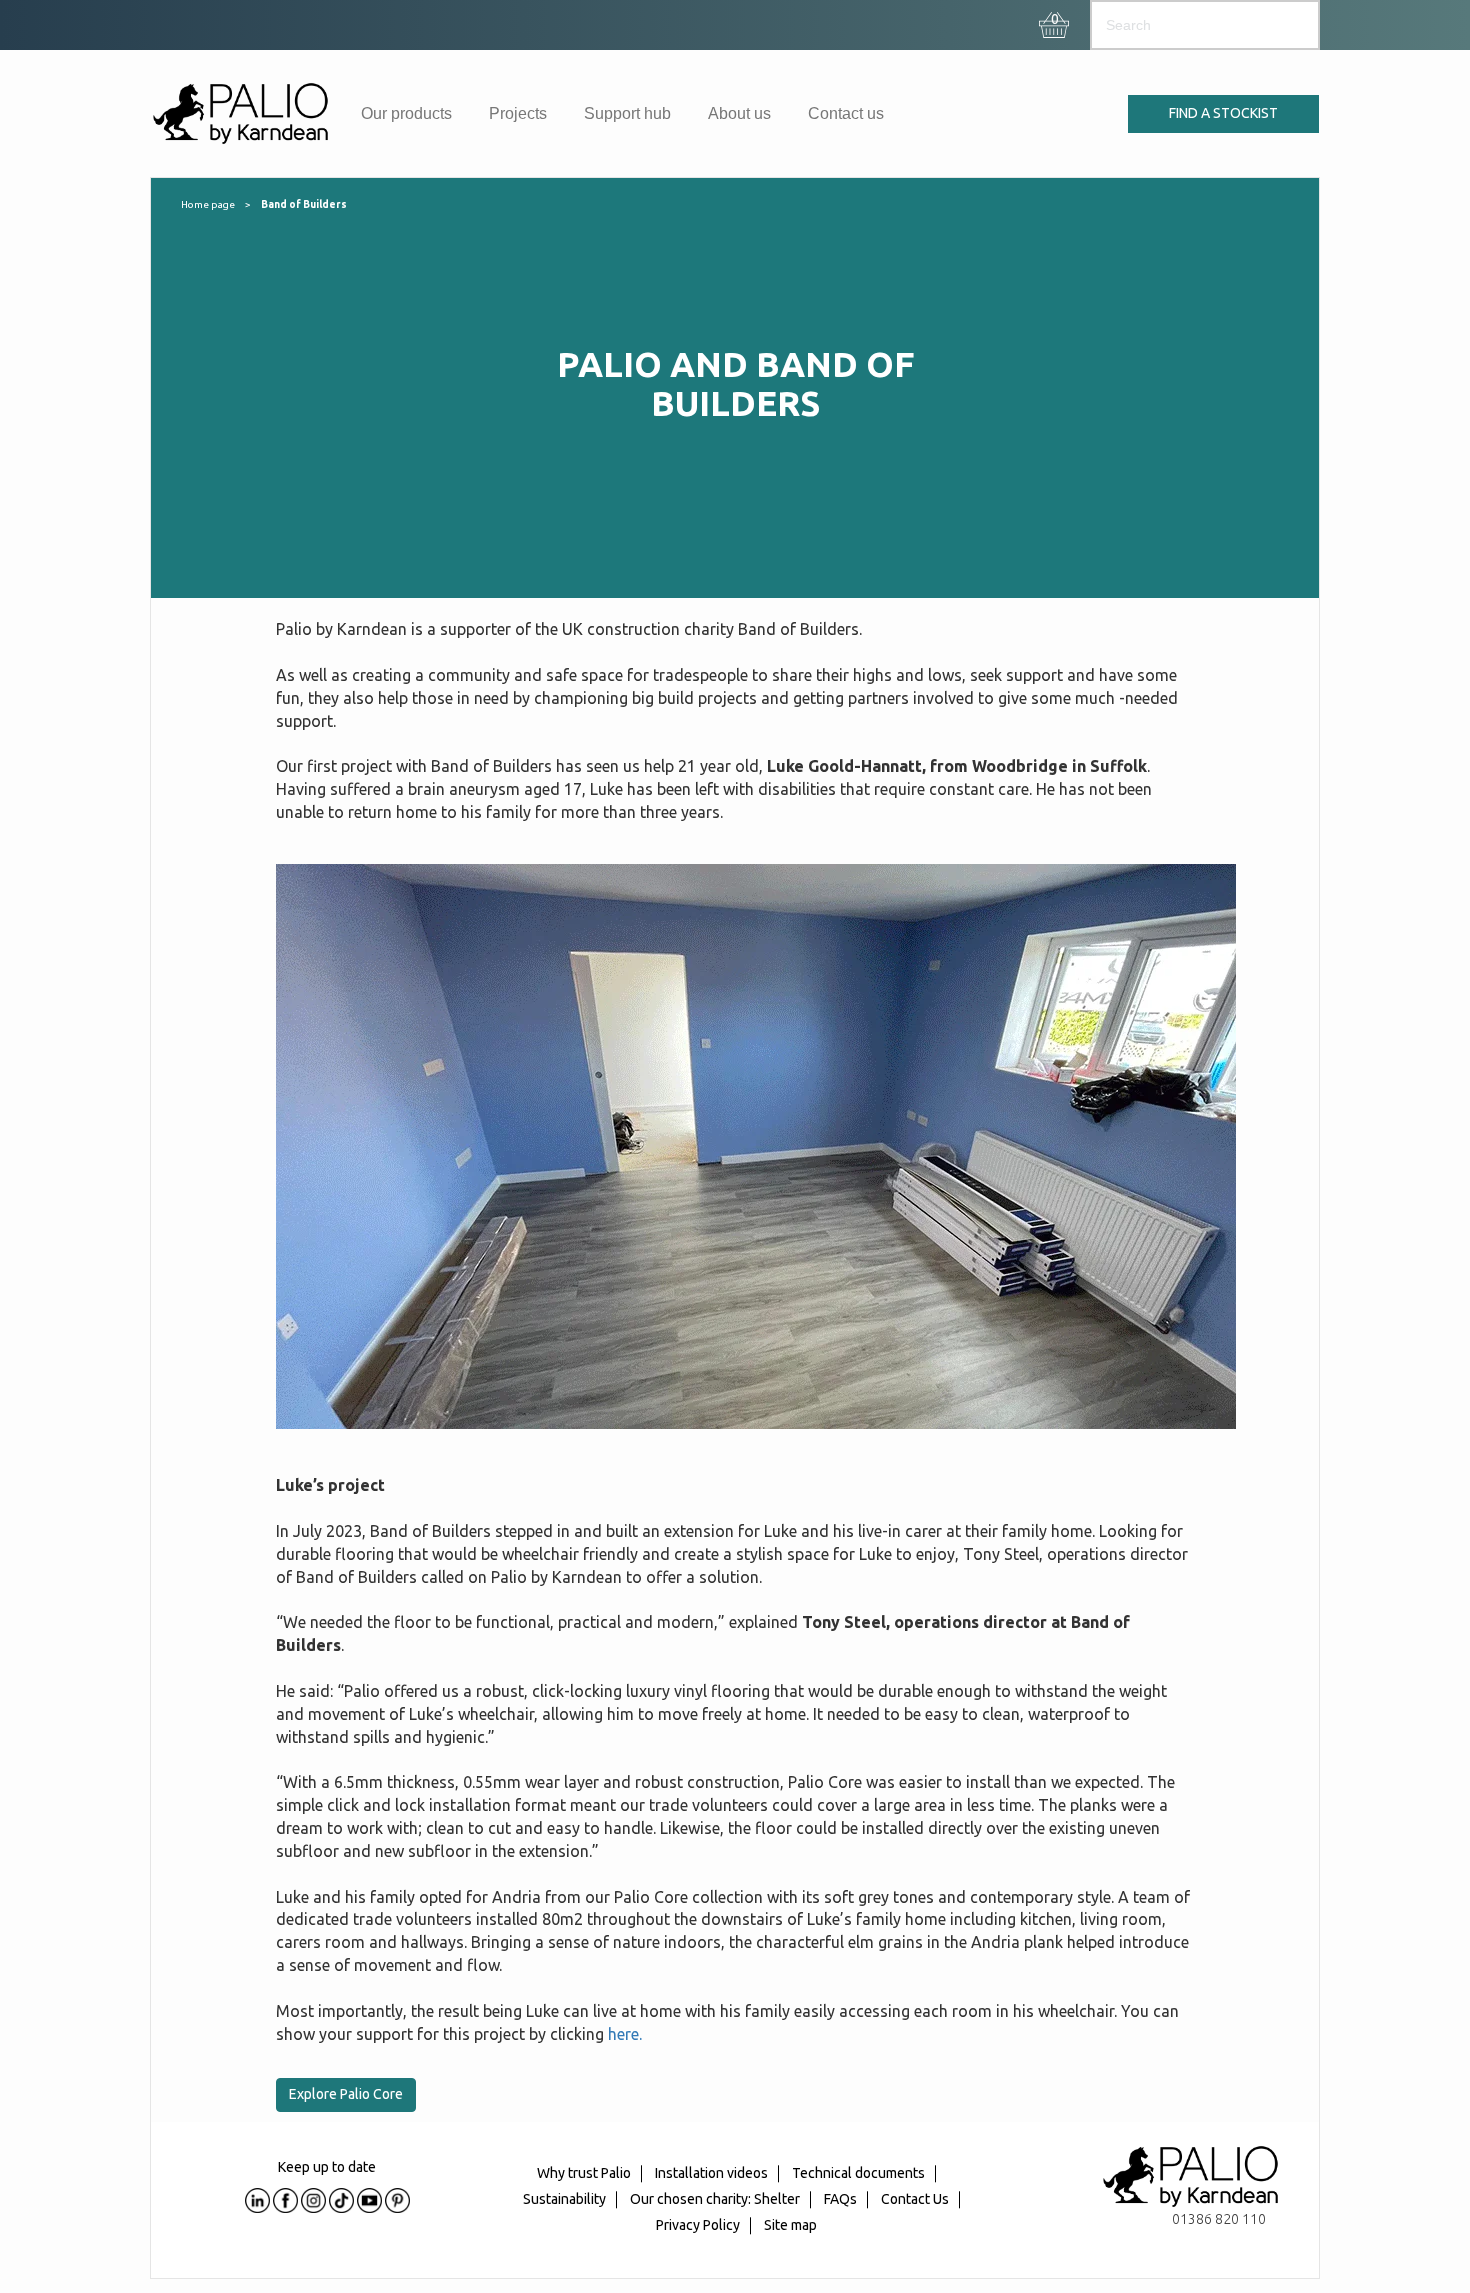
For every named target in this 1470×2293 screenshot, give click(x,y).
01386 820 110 (1219, 2219)
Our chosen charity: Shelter (715, 2199)
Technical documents (858, 2174)
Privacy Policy (698, 2225)
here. (625, 2034)
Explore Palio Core (346, 2094)
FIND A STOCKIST (1223, 113)
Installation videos (711, 2174)
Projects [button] (518, 113)
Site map (790, 2225)
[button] (1055, 20)
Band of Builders (304, 204)
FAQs (840, 2199)
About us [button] (739, 113)
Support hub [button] (627, 113)
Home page (208, 204)
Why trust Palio (584, 2174)
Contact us (846, 113)
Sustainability (564, 2199)
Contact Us (915, 2199)
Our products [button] (406, 113)
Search (1285, 25)
